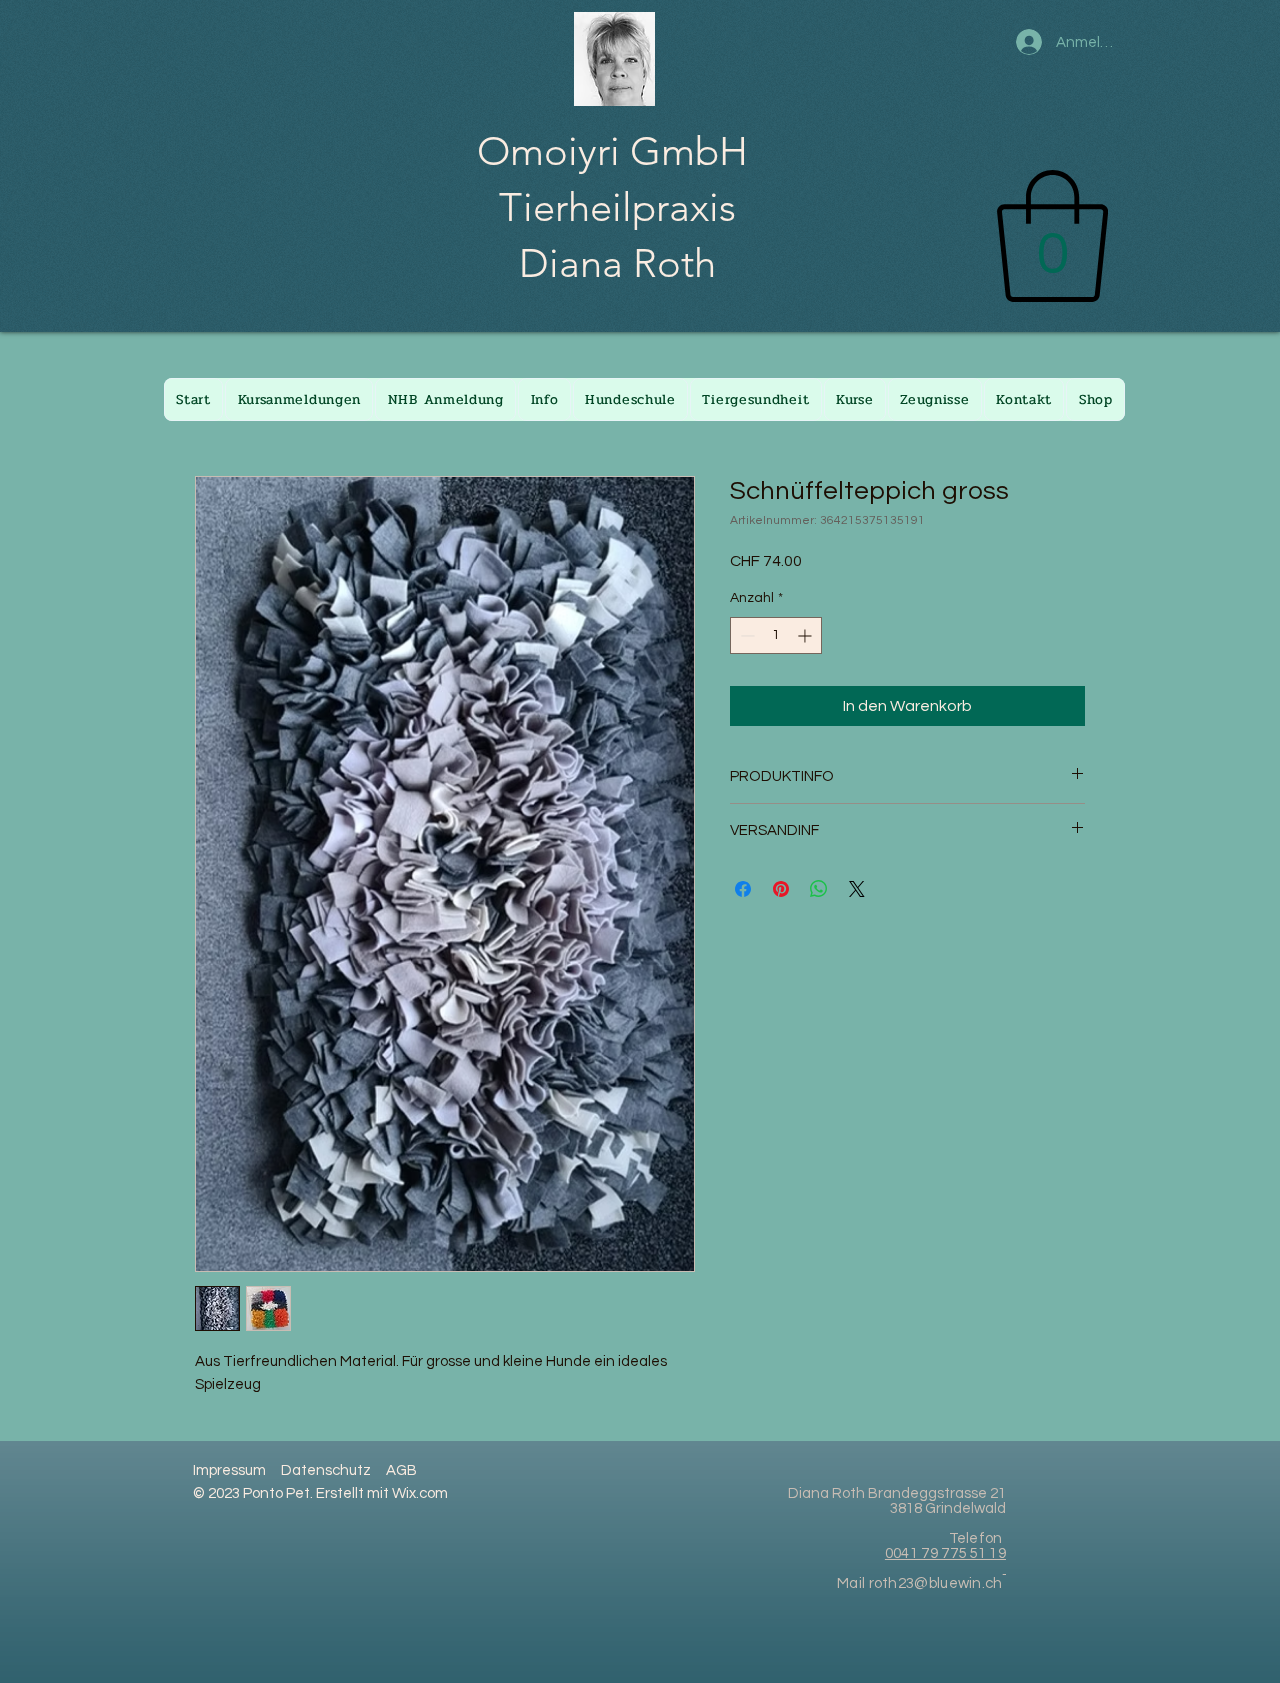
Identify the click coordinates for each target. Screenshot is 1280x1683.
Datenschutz (326, 1470)
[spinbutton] (776, 635)
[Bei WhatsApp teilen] (819, 889)
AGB (401, 1470)
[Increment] (806, 635)
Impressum (229, 1470)
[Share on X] (857, 889)
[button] (1052, 236)
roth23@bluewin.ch (936, 1583)
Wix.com (420, 1493)
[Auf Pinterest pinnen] (781, 889)
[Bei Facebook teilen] (743, 889)
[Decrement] (745, 635)
